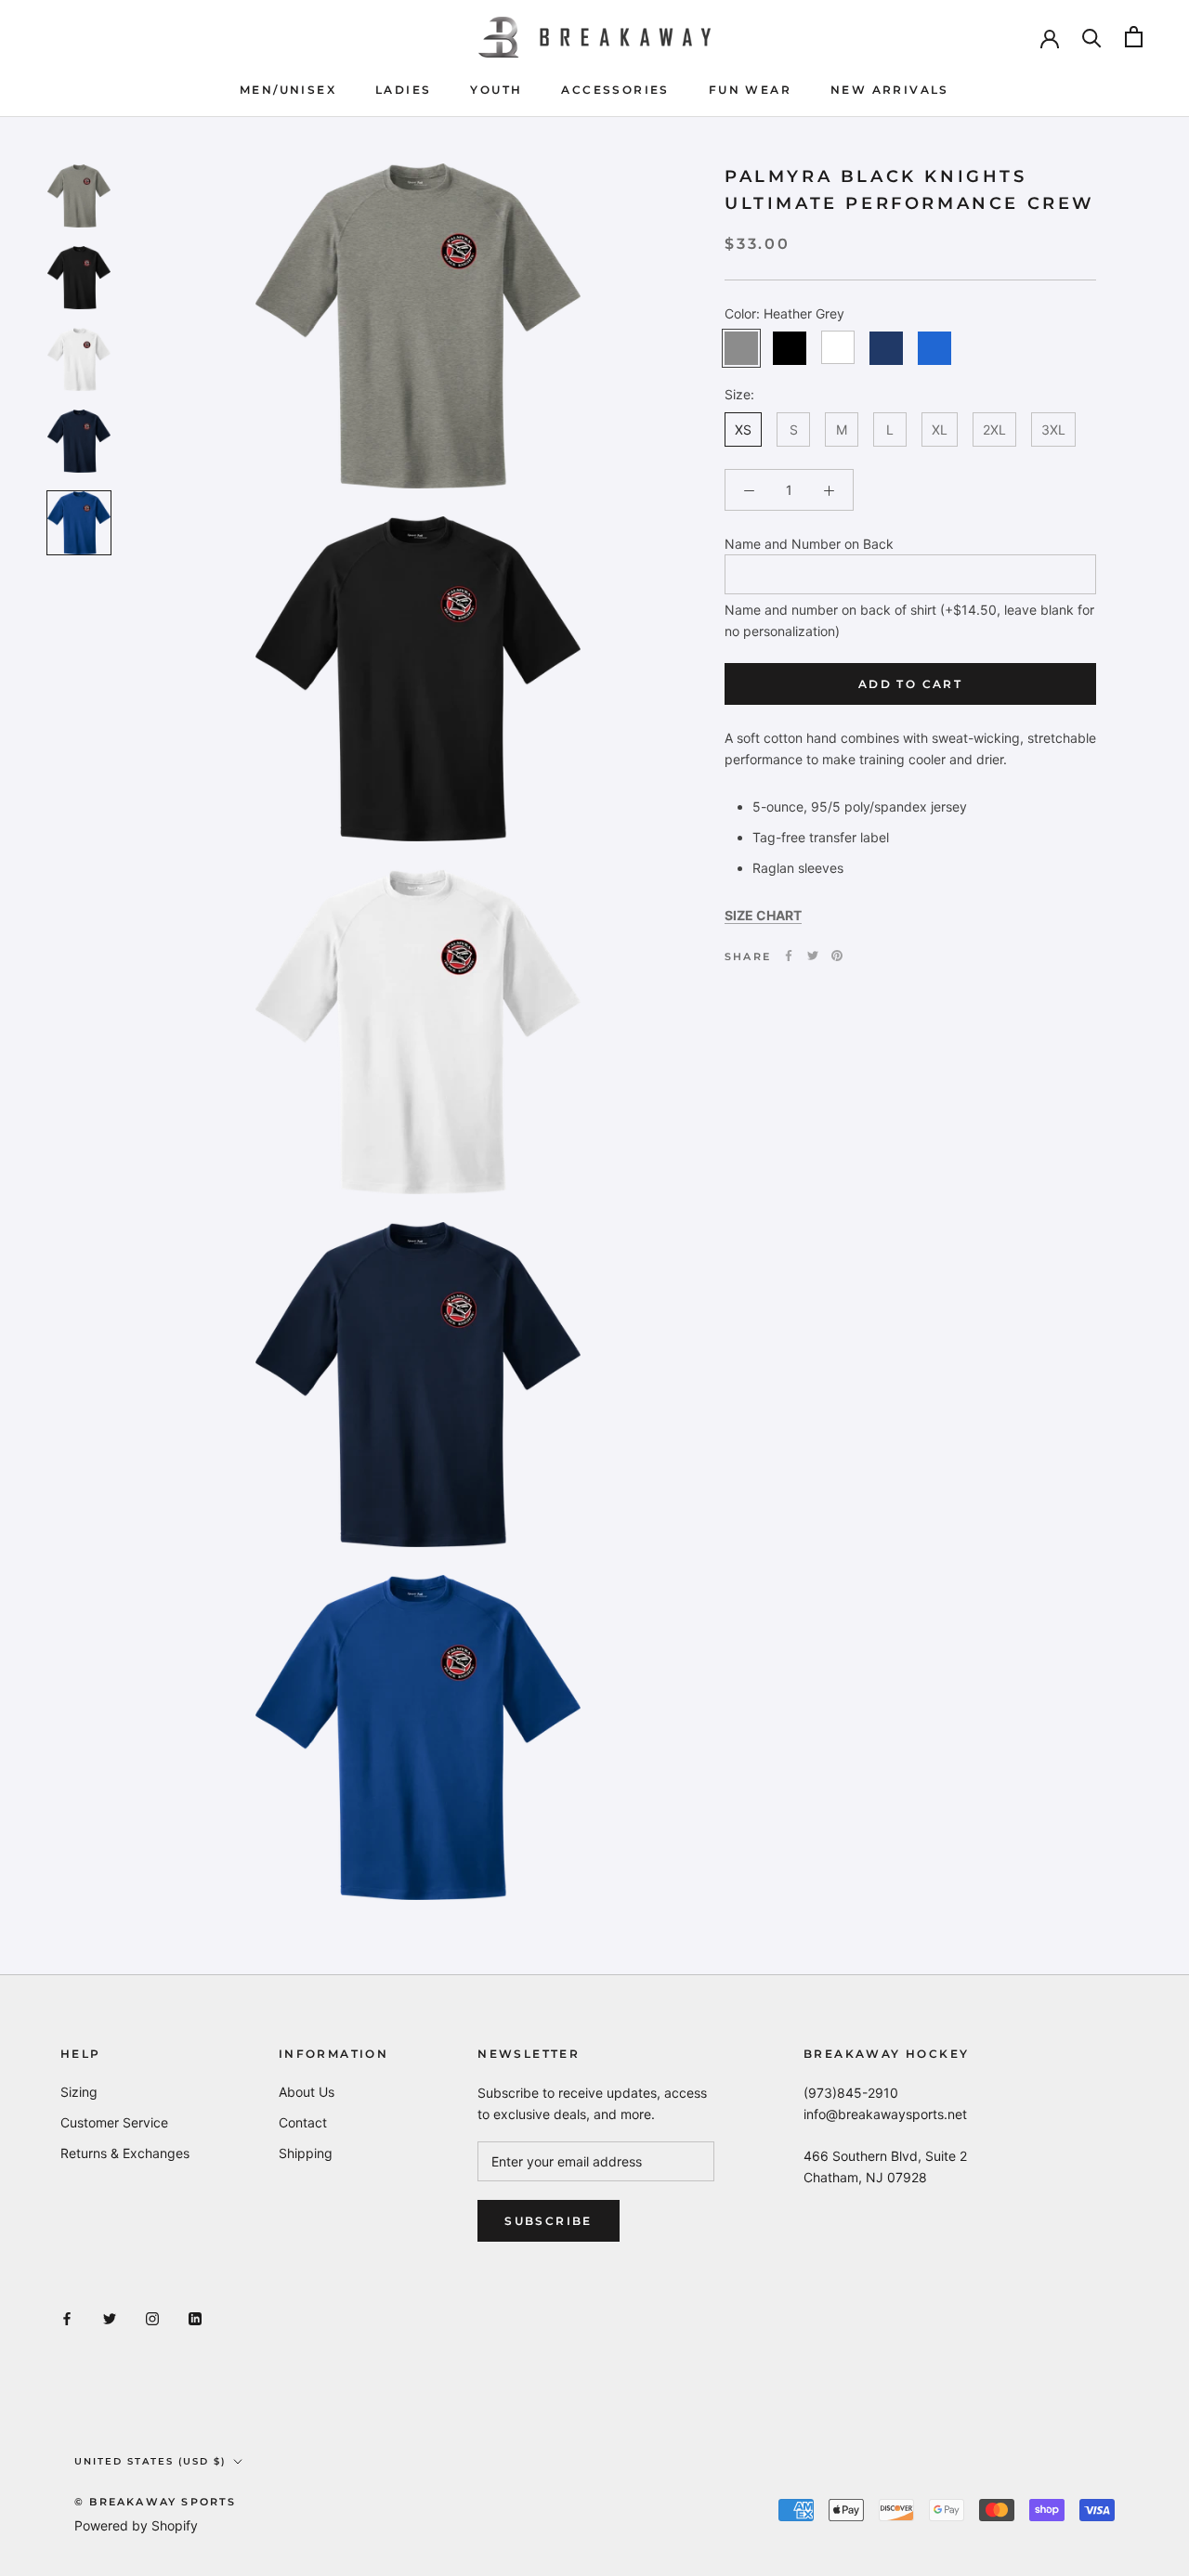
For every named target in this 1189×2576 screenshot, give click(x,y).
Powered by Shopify (136, 2525)
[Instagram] (152, 2317)
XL (940, 429)
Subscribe (549, 2221)
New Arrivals (890, 90)
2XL (994, 429)
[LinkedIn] (195, 2317)
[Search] (1092, 37)
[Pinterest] (837, 956)
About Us (307, 2092)
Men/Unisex (288, 90)
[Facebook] (789, 956)
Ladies (403, 90)
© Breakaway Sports (156, 2502)
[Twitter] (813, 956)
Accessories (615, 90)
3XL (1053, 429)
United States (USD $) (150, 2461)
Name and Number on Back (809, 544)
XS (743, 429)
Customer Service (114, 2122)
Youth (496, 90)
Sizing (79, 2092)
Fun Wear (750, 90)
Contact (303, 2122)
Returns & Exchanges (125, 2153)
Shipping (306, 2153)
